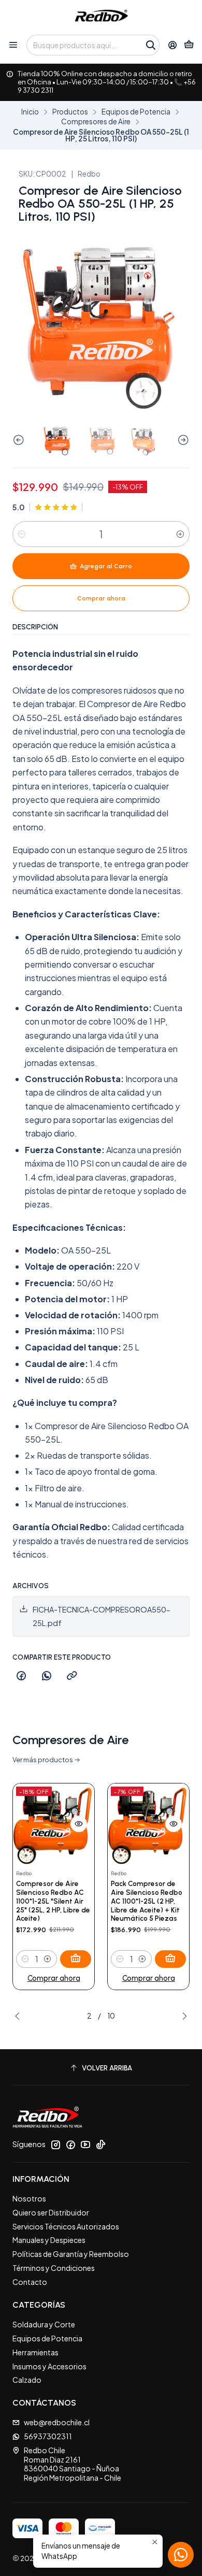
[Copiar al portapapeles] (72, 1676)
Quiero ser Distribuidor (51, 2212)
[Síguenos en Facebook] (70, 2145)
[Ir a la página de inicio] (101, 17)
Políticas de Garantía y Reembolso (71, 2254)
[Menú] (13, 45)
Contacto (30, 2282)
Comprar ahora (54, 1978)
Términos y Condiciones (54, 2268)
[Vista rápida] (79, 1824)
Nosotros (29, 2198)
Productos (70, 112)
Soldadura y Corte (44, 2324)
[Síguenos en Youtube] (85, 2145)
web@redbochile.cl (57, 2422)
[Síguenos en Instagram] (55, 2145)
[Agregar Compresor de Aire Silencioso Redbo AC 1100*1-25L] (76, 1959)
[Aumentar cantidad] (180, 534)
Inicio (30, 112)
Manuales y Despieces (49, 2240)
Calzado (27, 2380)
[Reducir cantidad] (22, 534)
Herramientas (35, 2352)
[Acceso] (173, 45)
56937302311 (48, 2436)
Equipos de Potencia (136, 112)
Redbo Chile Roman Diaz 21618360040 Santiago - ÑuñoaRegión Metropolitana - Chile (73, 2464)
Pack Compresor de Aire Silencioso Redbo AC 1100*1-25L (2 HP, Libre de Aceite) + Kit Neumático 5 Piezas (147, 1901)
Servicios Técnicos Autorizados (66, 2226)
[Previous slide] (20, 440)
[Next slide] (182, 440)
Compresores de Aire (96, 122)
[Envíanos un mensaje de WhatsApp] (181, 2555)
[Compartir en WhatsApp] (47, 1676)
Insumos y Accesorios (49, 2366)
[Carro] (189, 45)
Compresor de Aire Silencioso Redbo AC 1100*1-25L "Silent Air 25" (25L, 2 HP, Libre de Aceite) (53, 1901)
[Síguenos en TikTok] (100, 2145)
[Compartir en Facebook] (21, 1676)
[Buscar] (151, 45)
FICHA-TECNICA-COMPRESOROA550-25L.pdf (102, 1616)
